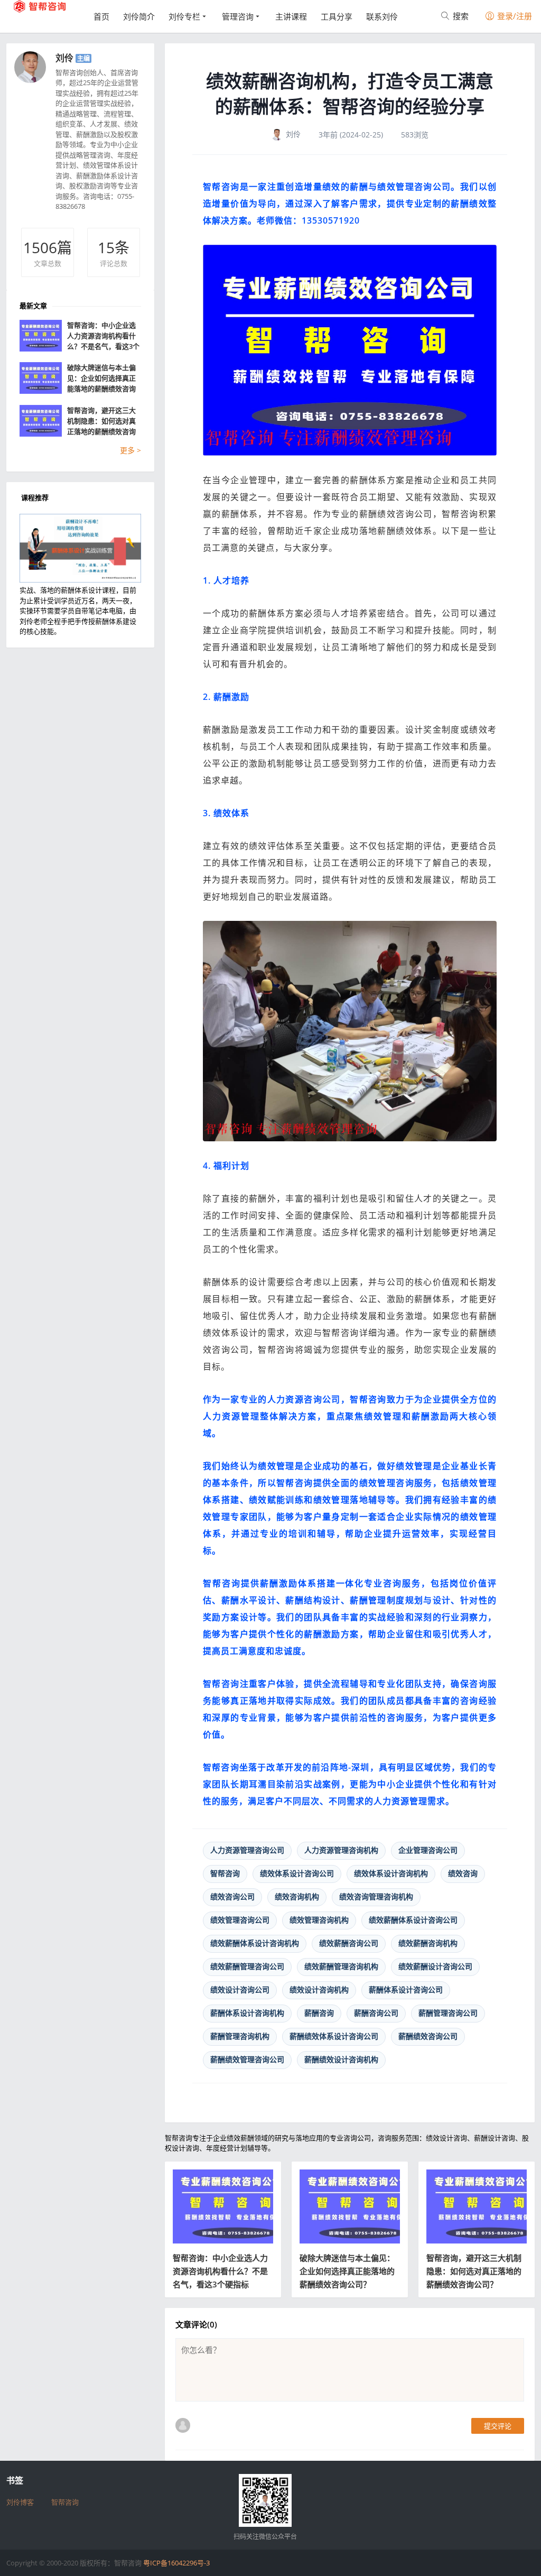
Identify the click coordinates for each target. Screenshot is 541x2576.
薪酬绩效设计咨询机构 (341, 2059)
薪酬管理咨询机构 (240, 2036)
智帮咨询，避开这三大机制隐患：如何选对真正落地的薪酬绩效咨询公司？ (474, 2271)
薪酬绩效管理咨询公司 (247, 2059)
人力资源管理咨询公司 (247, 1850)
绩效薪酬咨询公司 (349, 1943)
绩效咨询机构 (297, 1896)
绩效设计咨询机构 (319, 1989)
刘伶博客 (20, 2502)
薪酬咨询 (319, 2013)
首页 (101, 16)
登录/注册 (514, 16)
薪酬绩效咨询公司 (428, 2036)
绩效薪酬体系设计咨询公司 (413, 1920)
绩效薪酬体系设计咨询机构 (255, 1943)
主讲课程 (291, 16)
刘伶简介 (139, 16)
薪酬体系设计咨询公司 (406, 1989)
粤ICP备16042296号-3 (176, 2563)
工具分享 (337, 16)
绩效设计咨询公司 (240, 1989)
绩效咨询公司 (232, 1896)
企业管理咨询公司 (428, 1850)
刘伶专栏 (184, 16)
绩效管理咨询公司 (240, 1920)
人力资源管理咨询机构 (341, 1850)
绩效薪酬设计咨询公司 (435, 1966)
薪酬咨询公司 (376, 2013)
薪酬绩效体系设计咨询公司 (334, 2036)
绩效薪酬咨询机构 (428, 1943)
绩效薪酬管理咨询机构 (341, 1966)
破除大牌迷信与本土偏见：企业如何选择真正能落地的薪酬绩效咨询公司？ (347, 2271)
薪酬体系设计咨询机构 (247, 2013)
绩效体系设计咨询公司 (297, 1873)
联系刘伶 (382, 16)
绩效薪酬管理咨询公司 (247, 1966)
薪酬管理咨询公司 (448, 2013)
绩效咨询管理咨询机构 (376, 1896)
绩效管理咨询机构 (319, 1920)
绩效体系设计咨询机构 (391, 1873)
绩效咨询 (463, 1873)
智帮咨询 (225, 1873)
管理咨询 (238, 16)
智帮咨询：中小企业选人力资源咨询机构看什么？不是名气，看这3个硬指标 (220, 2271)
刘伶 (64, 58)
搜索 (460, 16)
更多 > (130, 450)
